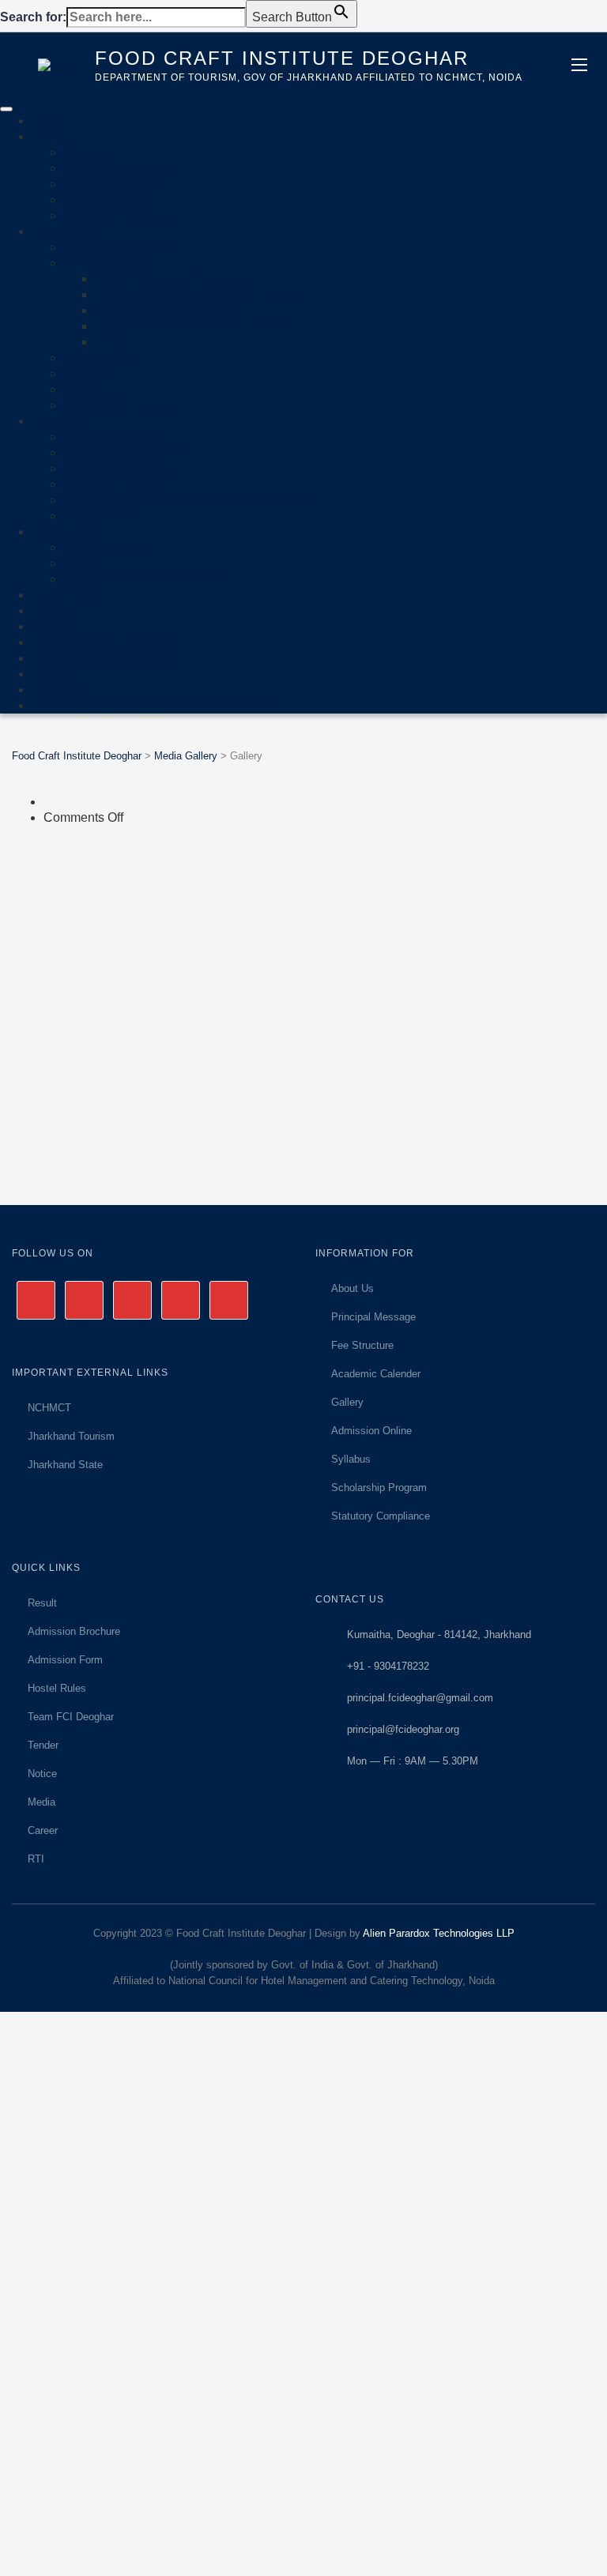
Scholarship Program (123, 405)
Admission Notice (113, 437)
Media (41, 1802)
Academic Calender (376, 1374)
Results (85, 389)
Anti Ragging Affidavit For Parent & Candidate (192, 500)
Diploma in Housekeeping (168, 310)
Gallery (347, 1402)
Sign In (143, 2552)
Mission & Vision (110, 200)
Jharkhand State (65, 1465)
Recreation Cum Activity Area (145, 579)
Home (49, 121)
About (48, 136)
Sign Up (99, 2552)
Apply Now (62, 689)
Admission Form (65, 1660)
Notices (53, 626)
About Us (89, 152)
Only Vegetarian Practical (155, 705)
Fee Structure (101, 358)
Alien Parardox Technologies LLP (439, 1933)
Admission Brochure (120, 468)
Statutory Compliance (124, 215)
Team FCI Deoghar (117, 184)
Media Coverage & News (102, 642)
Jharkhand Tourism (71, 1436)
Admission (61, 421)
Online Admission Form (129, 452)
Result (42, 1603)
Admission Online (371, 1431)
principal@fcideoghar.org (403, 1729)
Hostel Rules (100, 516)
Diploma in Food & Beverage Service (199, 294)
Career (43, 1830)
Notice (42, 1774)
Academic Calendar (119, 247)
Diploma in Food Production (173, 279)
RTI (36, 1859)
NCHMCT (49, 1408)
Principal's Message (120, 168)
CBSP (113, 342)
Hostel (81, 563)
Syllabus (88, 373)
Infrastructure (68, 531)
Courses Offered (109, 263)
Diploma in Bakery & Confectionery (193, 326)
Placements (65, 595)
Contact (53, 674)
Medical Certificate (115, 484)
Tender (51, 610)
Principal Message (373, 1317)
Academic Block (109, 547)
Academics (63, 231)
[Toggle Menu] (6, 109)
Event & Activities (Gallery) (106, 658)
